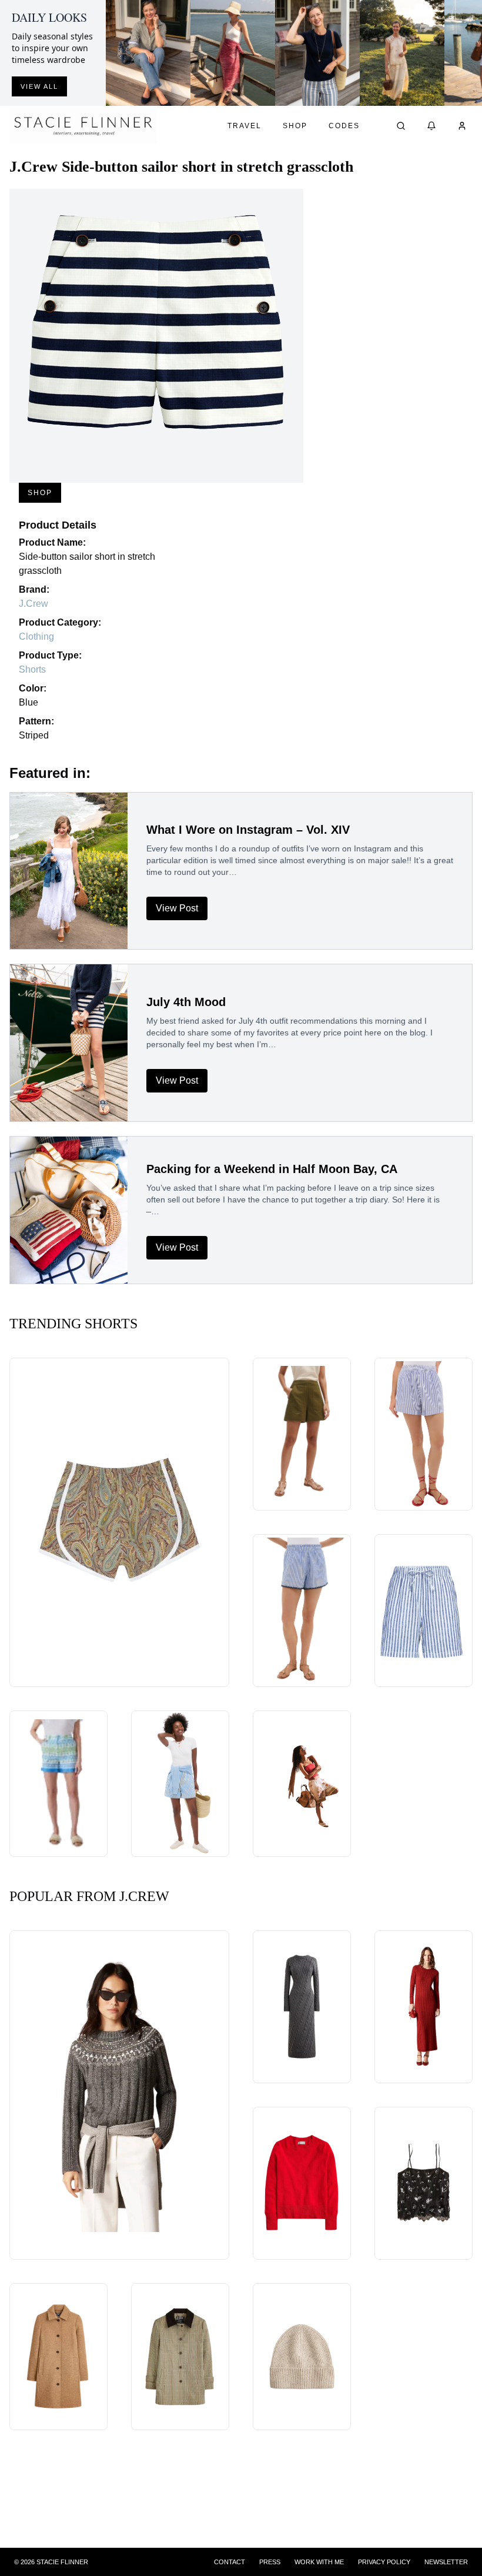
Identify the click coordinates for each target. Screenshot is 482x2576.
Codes (344, 126)
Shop (295, 126)
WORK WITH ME (319, 2562)
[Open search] (401, 126)
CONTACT (230, 2562)
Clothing (36, 637)
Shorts (32, 669)
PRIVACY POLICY (384, 2562)
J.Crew (34, 604)
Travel (245, 126)
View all (39, 86)
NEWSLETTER (446, 2562)
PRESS (270, 2562)
